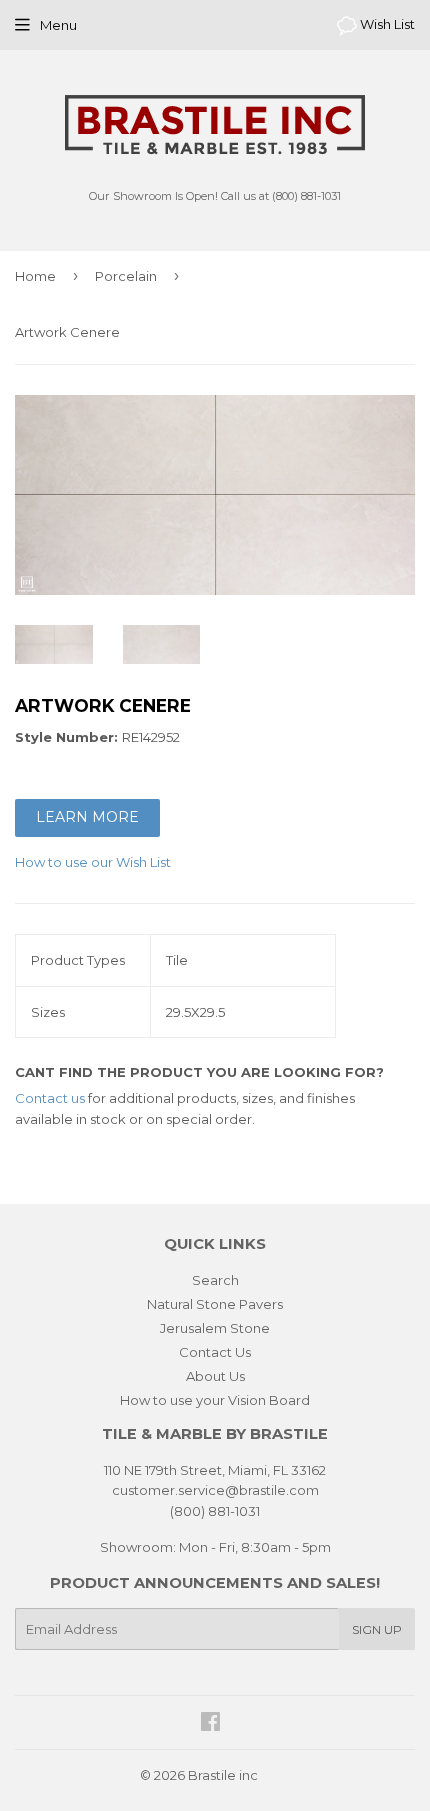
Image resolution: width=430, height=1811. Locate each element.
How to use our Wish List (93, 862)
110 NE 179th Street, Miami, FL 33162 (215, 1470)
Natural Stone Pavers (215, 1304)
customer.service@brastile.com (215, 1490)
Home (35, 276)
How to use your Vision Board (215, 1400)
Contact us (50, 1098)
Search (215, 1280)
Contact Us (215, 1352)
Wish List (386, 24)
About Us (215, 1376)
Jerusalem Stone (215, 1328)
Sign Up (377, 1629)
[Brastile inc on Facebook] (210, 1724)
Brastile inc (223, 1775)
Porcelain (126, 276)
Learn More (87, 817)
